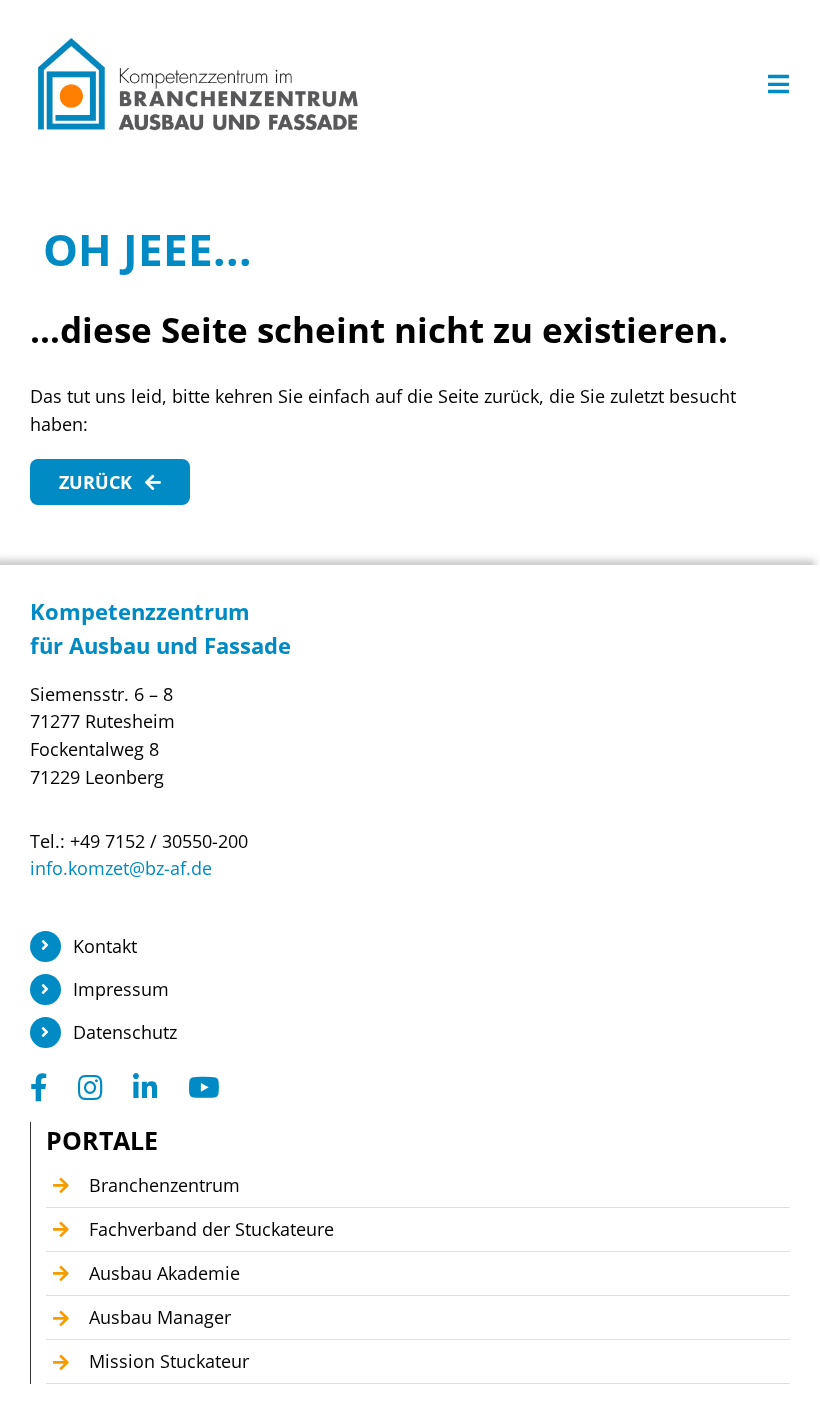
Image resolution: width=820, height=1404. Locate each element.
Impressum (121, 989)
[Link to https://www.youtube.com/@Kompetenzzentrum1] (204, 1088)
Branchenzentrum (164, 1185)
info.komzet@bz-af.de (121, 868)
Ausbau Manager (160, 1317)
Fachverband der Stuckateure (211, 1229)
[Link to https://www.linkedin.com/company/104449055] (145, 1088)
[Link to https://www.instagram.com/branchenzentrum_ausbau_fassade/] (90, 1088)
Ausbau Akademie (164, 1273)
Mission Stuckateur (169, 1361)
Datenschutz (125, 1032)
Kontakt (105, 946)
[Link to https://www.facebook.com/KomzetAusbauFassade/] (39, 1088)
